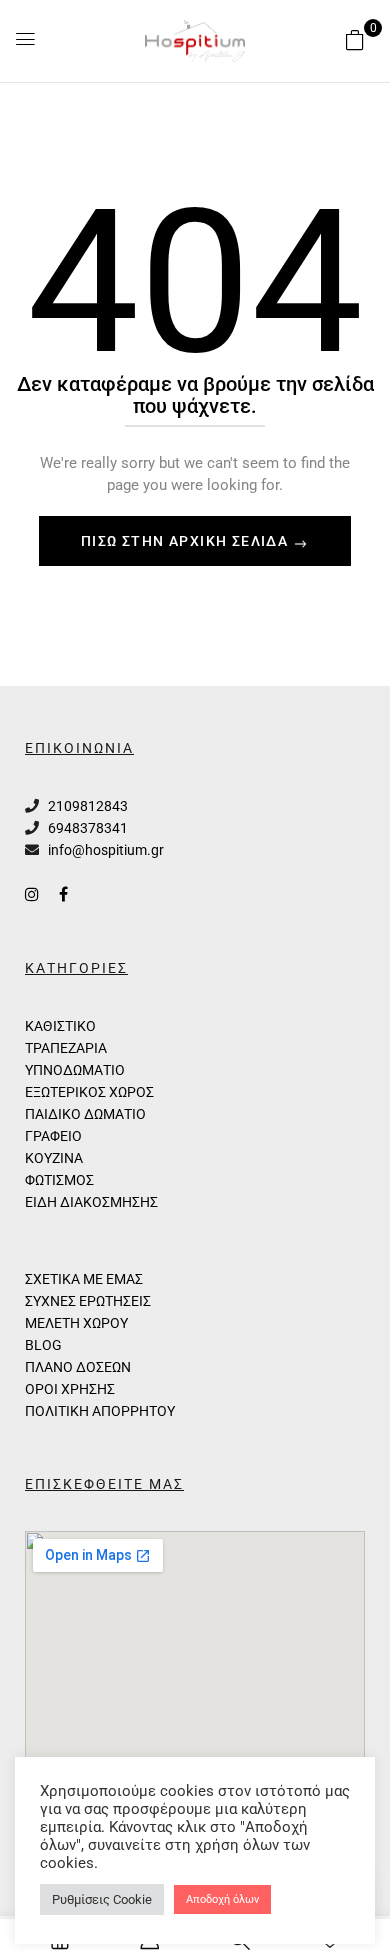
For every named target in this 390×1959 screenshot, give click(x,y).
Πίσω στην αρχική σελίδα (187, 541)
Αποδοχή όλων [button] (222, 1899)
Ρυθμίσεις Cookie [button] (102, 1899)
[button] (355, 40)
